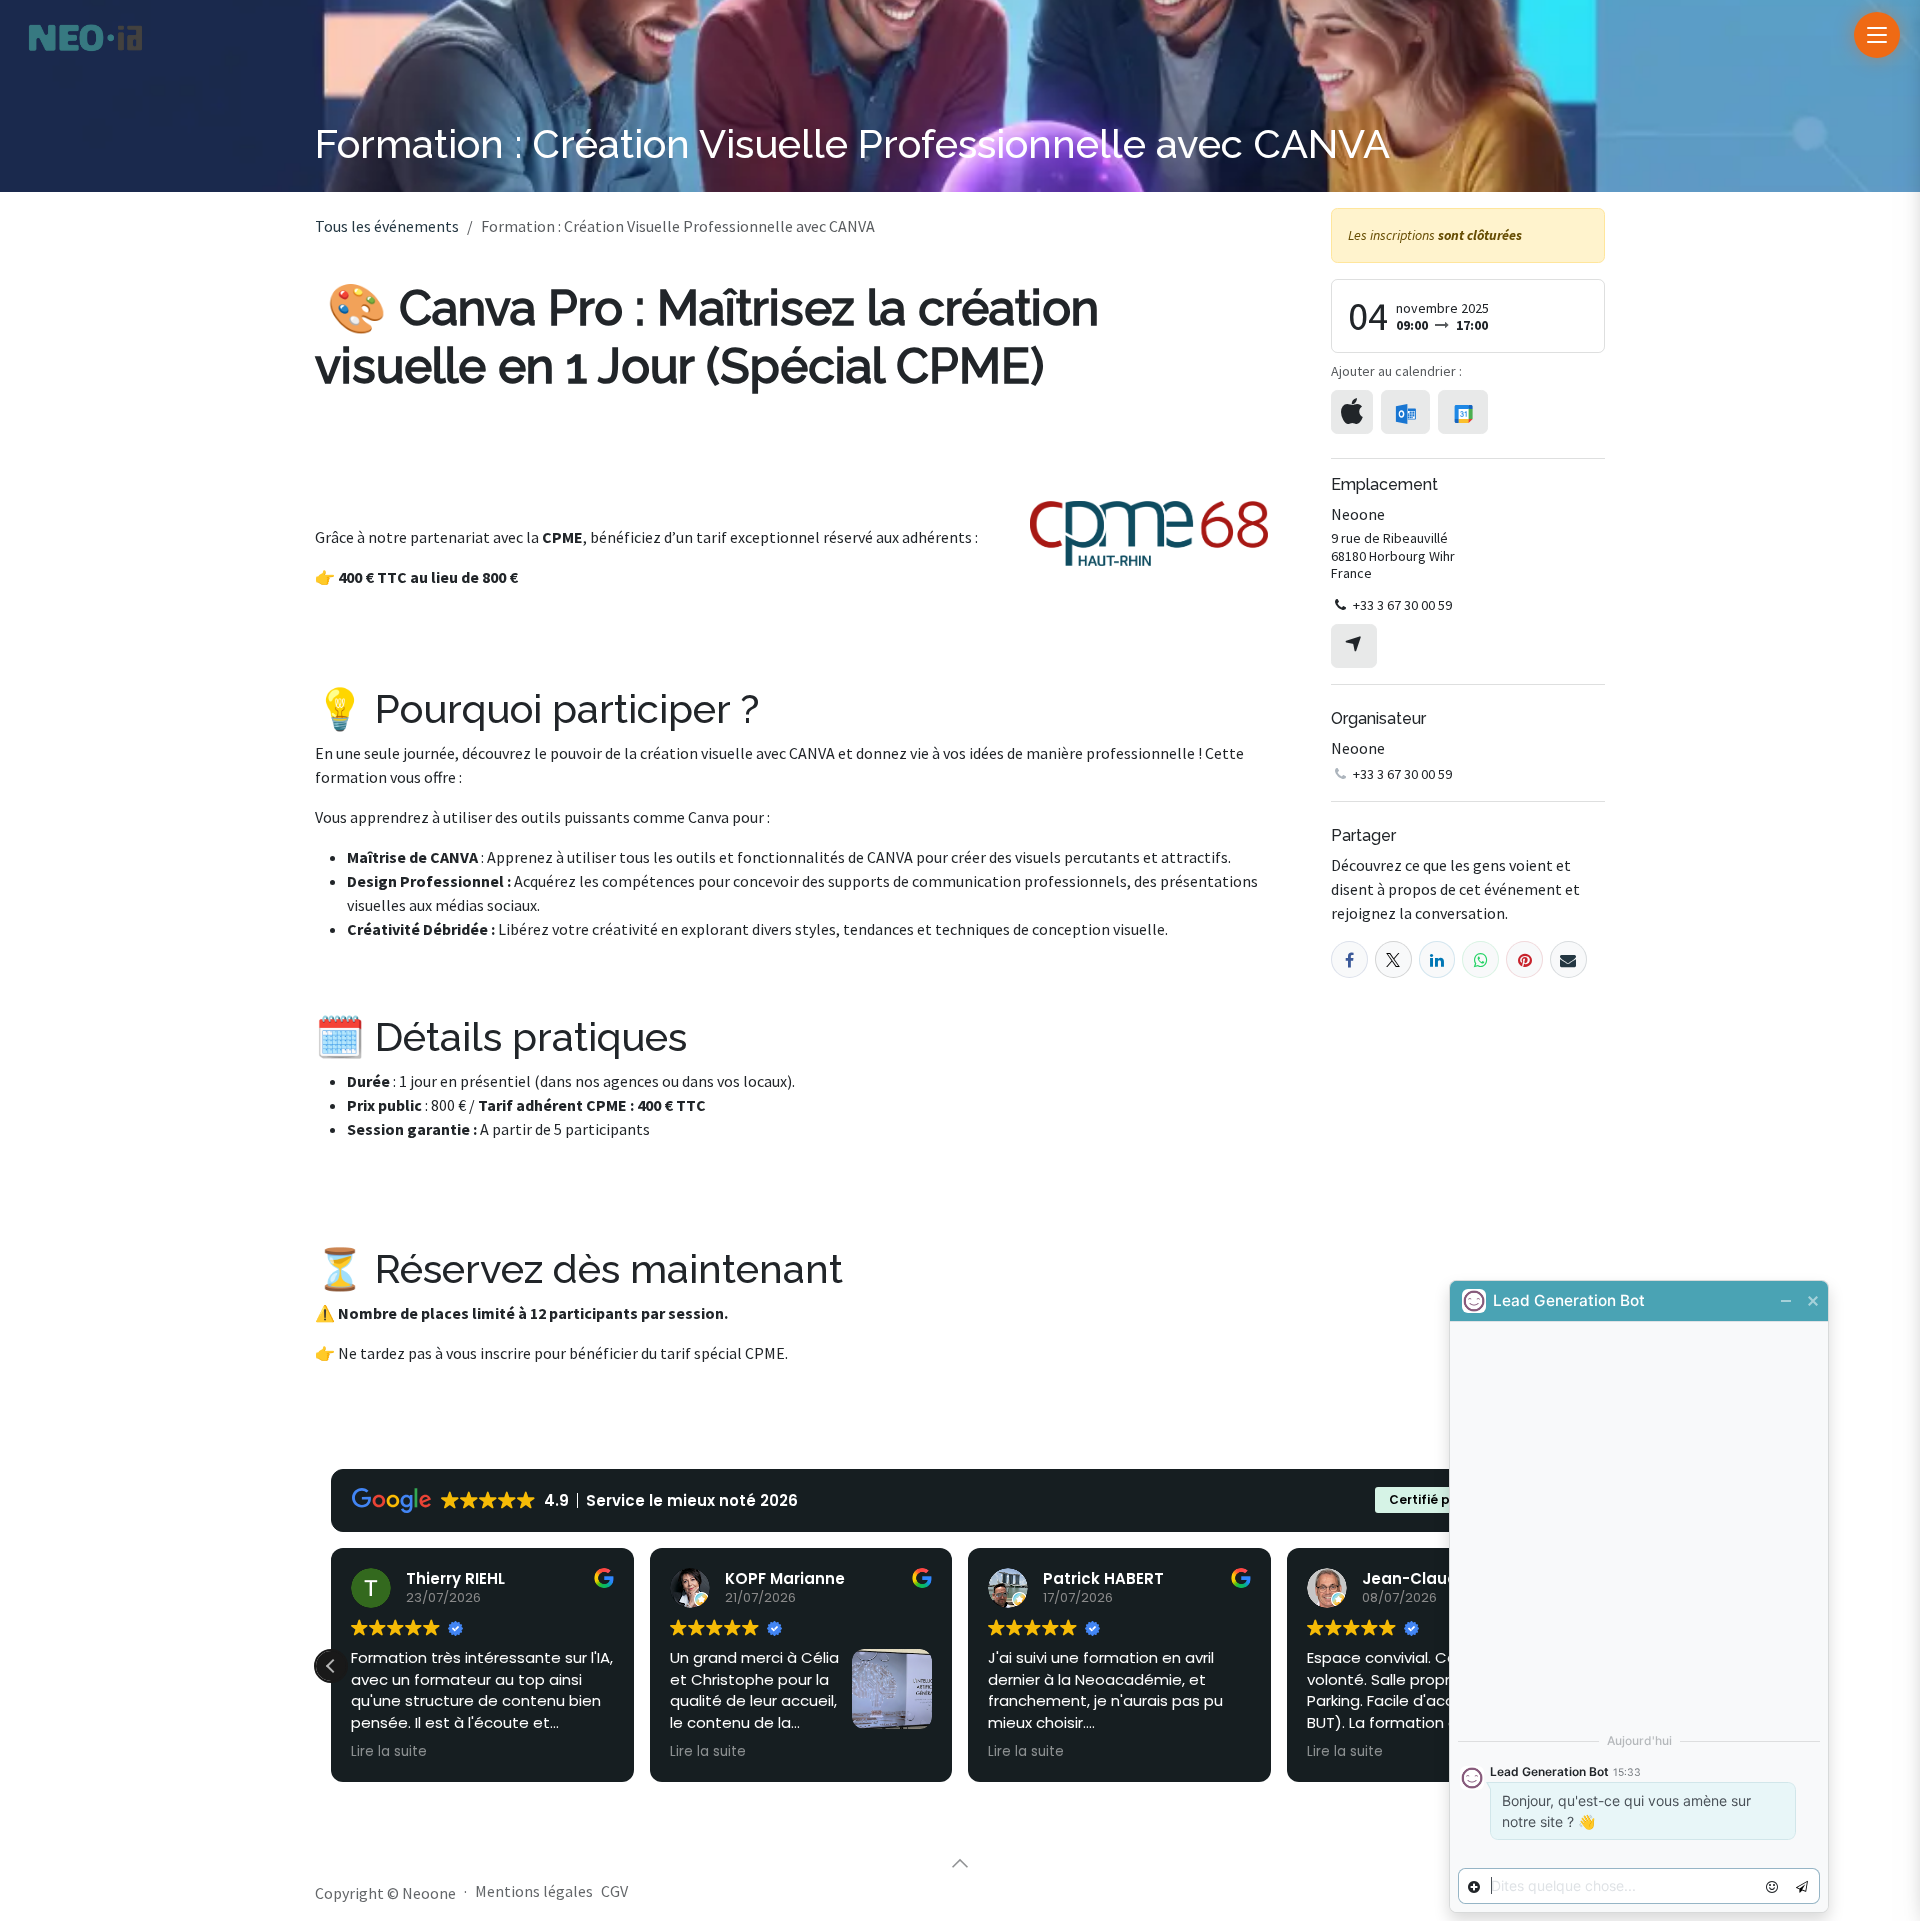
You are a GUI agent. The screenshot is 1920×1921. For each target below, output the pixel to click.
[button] (331, 1666)
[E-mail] (1568, 959)
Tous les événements (387, 226)
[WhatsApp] (1480, 959)
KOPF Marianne (785, 1578)
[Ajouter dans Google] (1462, 412)
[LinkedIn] (1437, 959)
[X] (1393, 959)
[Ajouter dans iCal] (1352, 412)
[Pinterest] (1524, 959)
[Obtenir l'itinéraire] (1354, 646)
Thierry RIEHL (455, 1578)
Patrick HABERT (1103, 1578)
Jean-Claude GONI (1437, 1578)
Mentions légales (534, 1891)
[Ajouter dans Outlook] (1405, 412)
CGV (614, 1891)
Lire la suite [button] (389, 1752)
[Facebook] (1349, 959)
